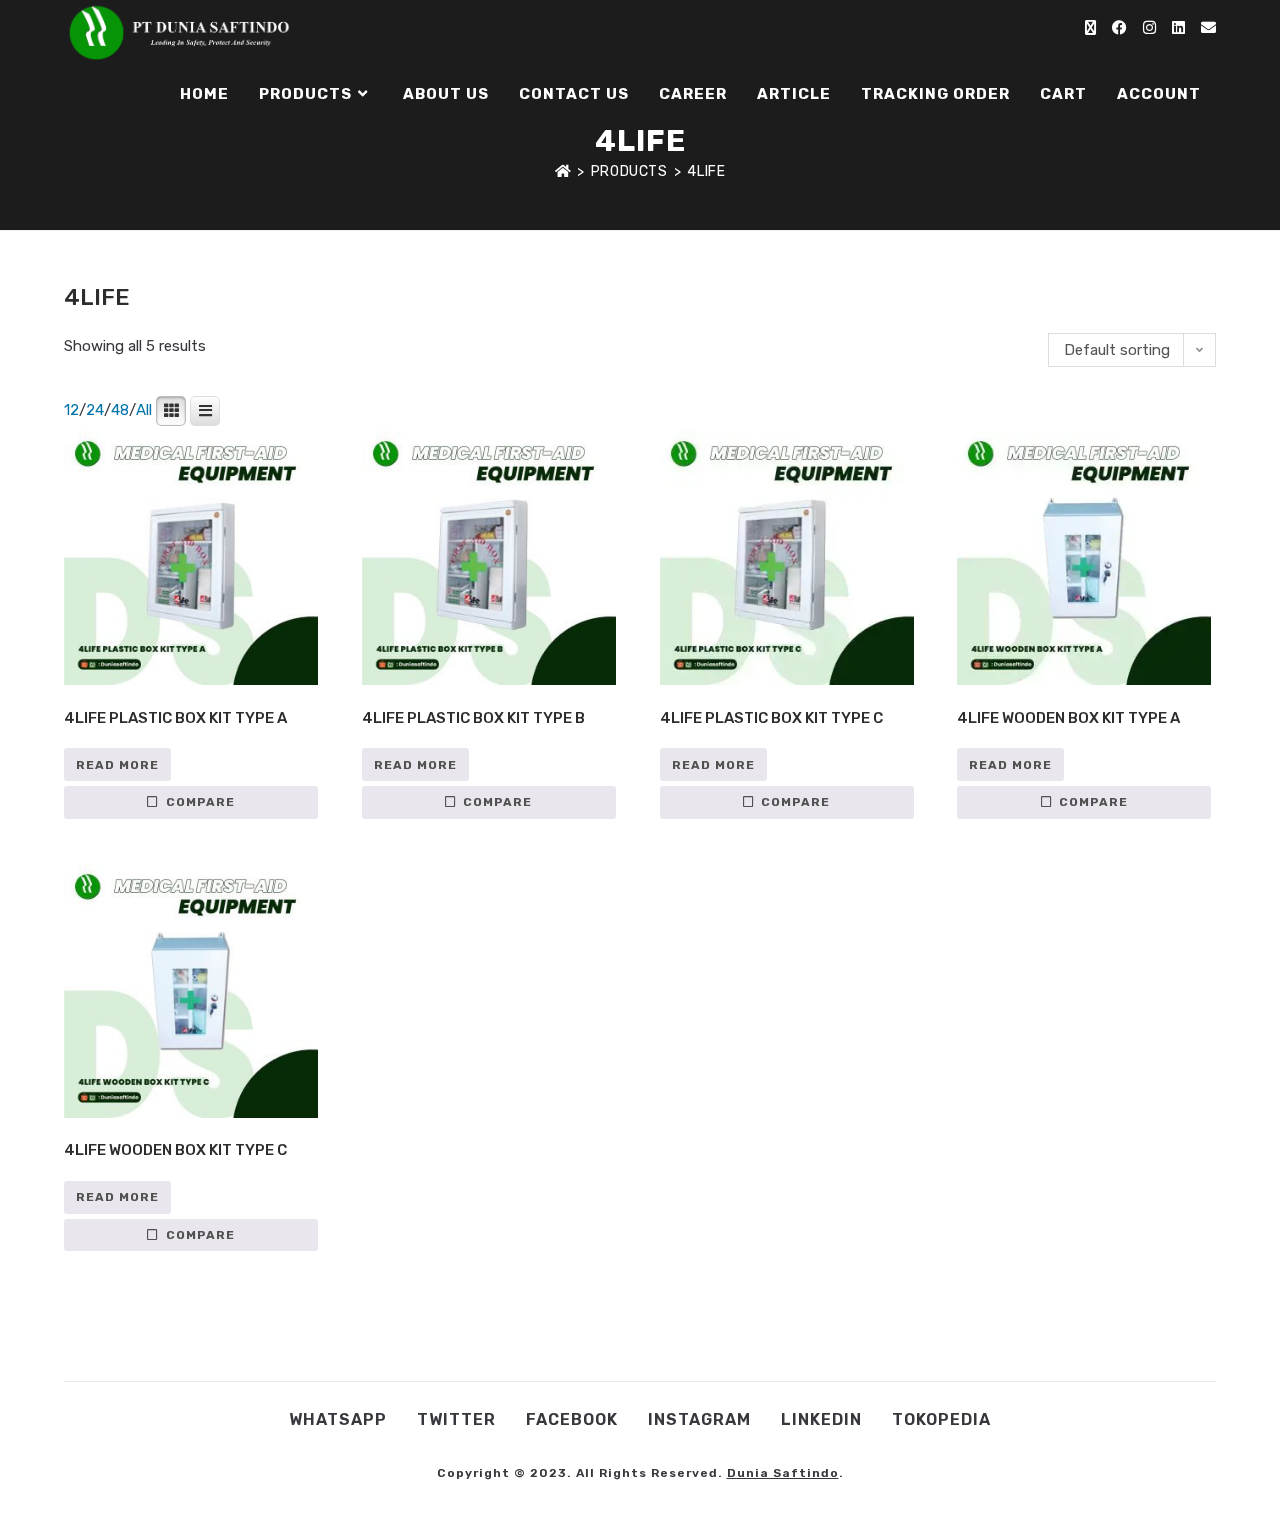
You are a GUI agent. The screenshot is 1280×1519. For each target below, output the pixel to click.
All (144, 410)
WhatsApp (338, 1419)
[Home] (563, 171)
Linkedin (821, 1419)
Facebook (572, 1419)
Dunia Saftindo (783, 1473)
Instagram (699, 1419)
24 (95, 410)
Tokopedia (941, 1419)
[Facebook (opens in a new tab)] (1119, 28)
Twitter (456, 1419)
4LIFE (706, 171)
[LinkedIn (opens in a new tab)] (1178, 28)
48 (120, 410)
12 (71, 410)
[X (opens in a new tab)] (1090, 28)
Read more (117, 765)
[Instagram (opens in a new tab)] (1149, 28)
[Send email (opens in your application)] (1208, 28)
